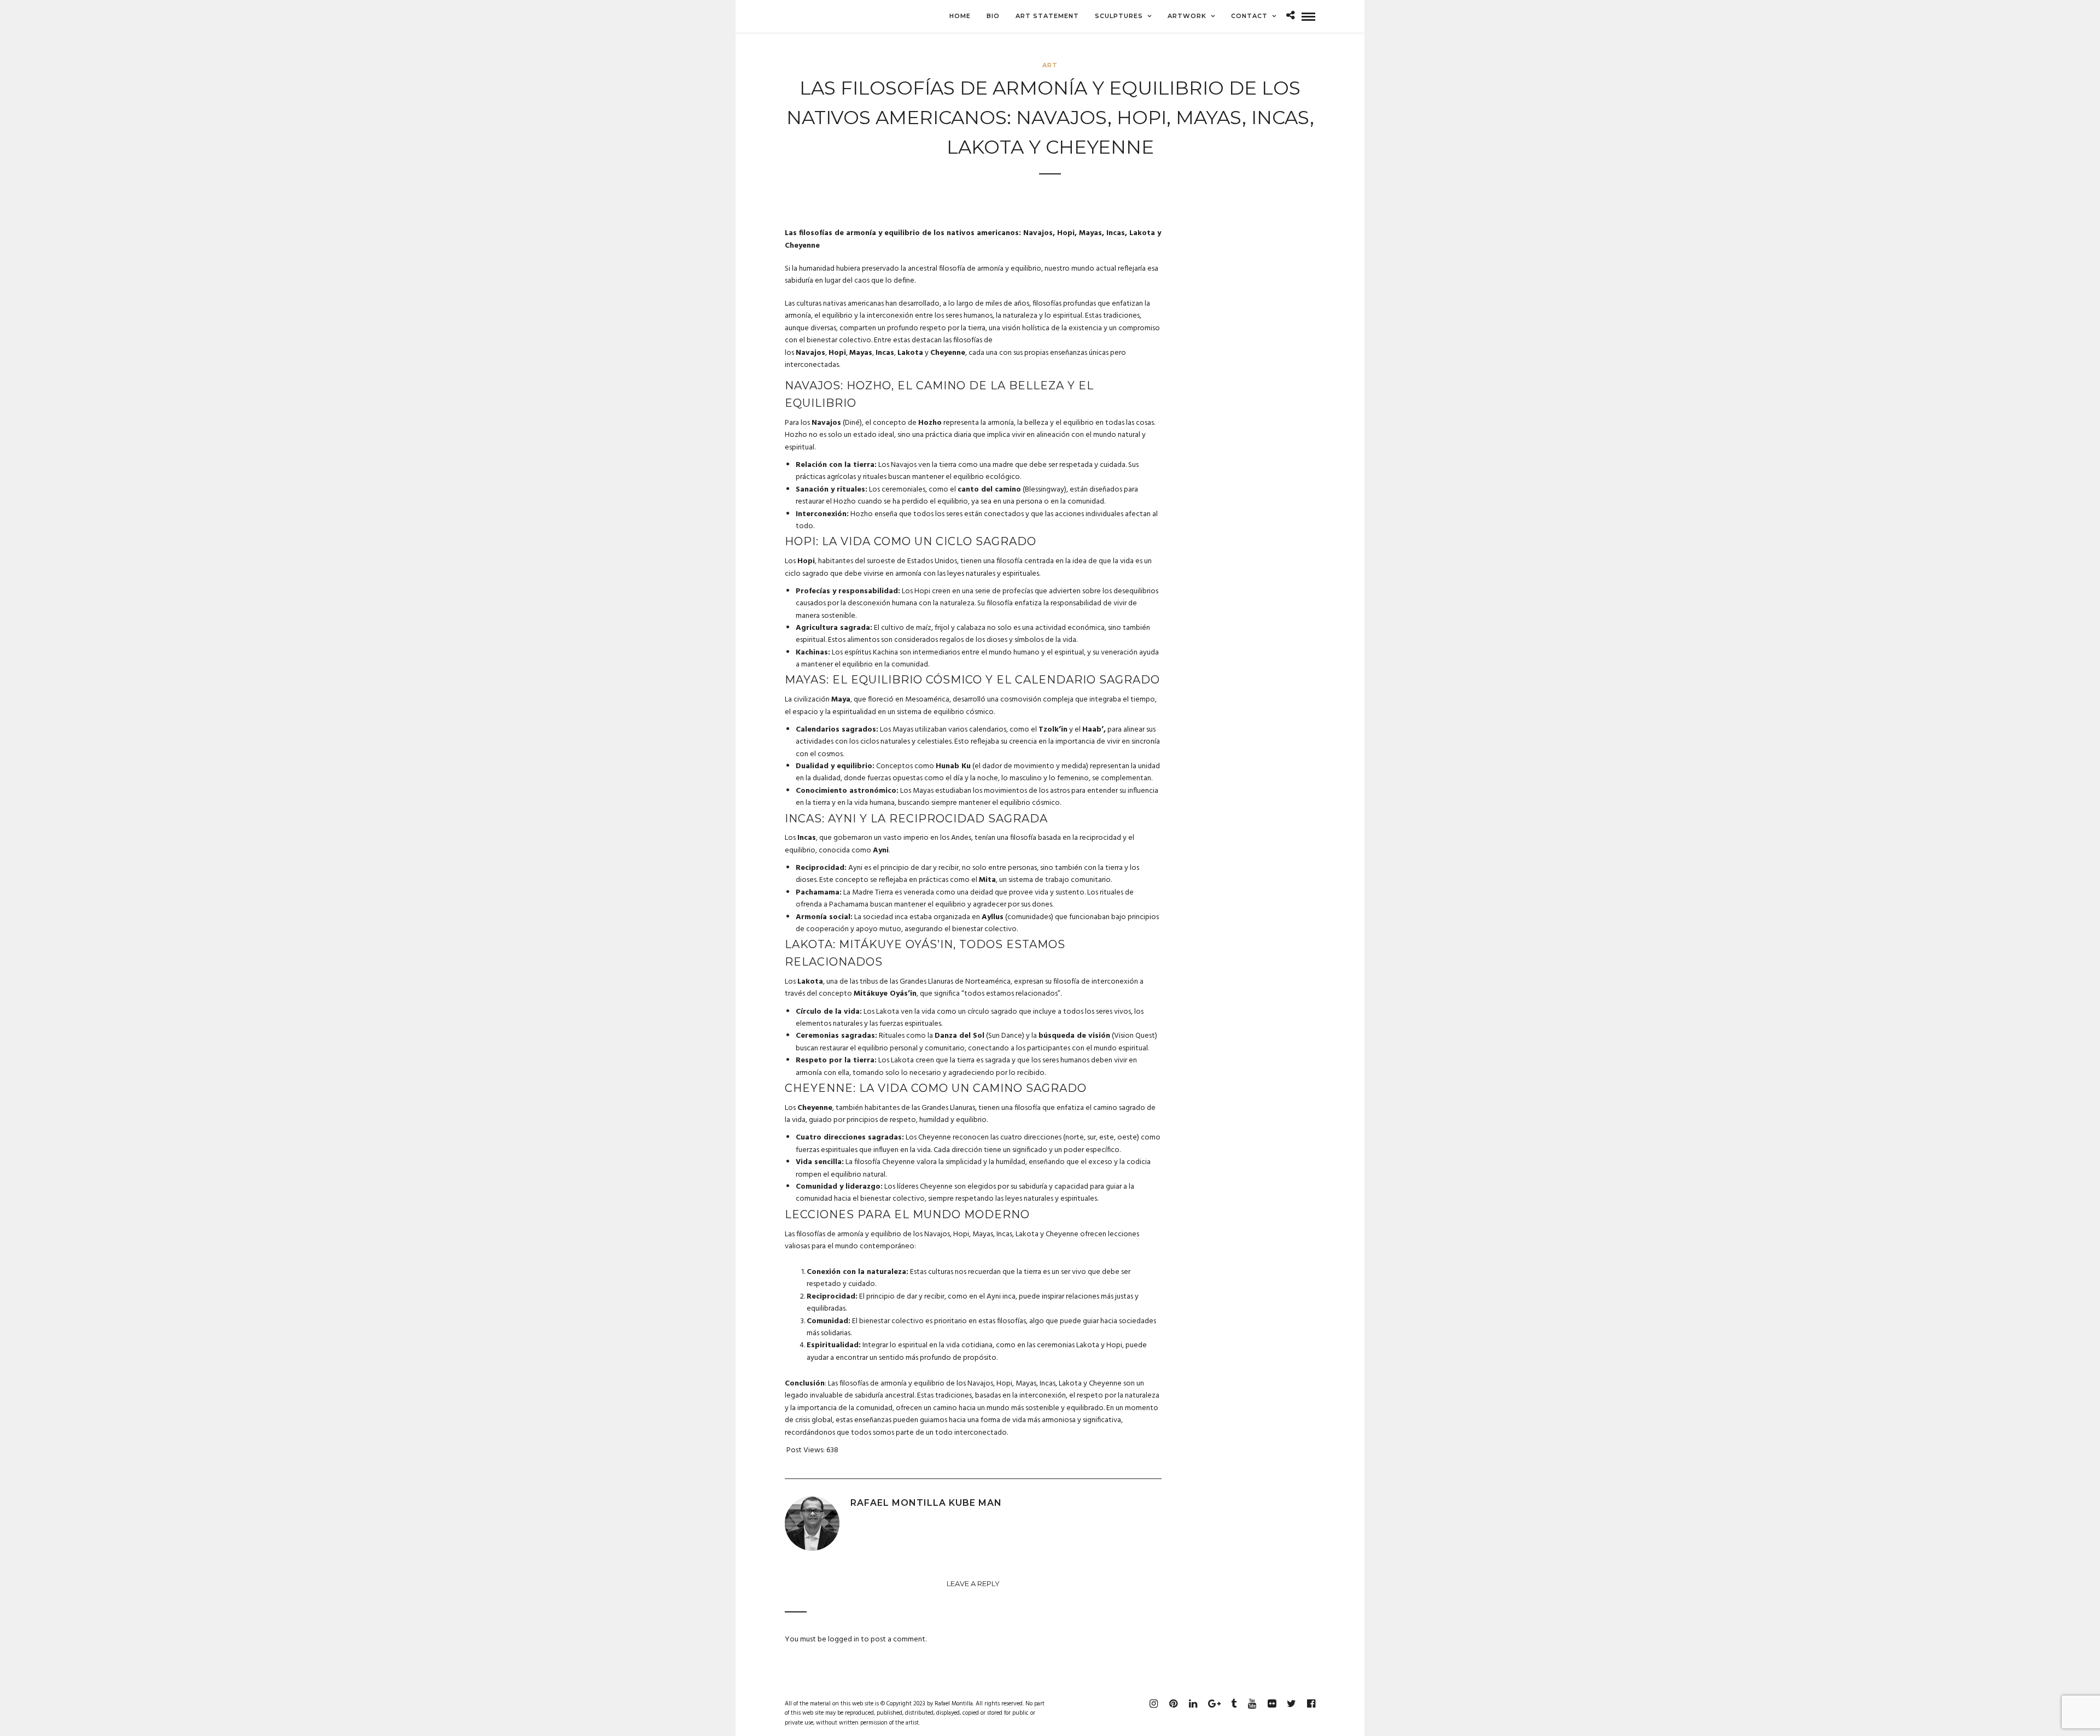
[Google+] (1212, 1704)
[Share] (1290, 17)
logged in (844, 1639)
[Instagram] (1153, 1704)
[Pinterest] (1173, 1704)
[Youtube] (1252, 1704)
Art (1050, 65)
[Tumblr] (1232, 1704)
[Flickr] (1271, 1704)
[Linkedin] (1193, 1704)
